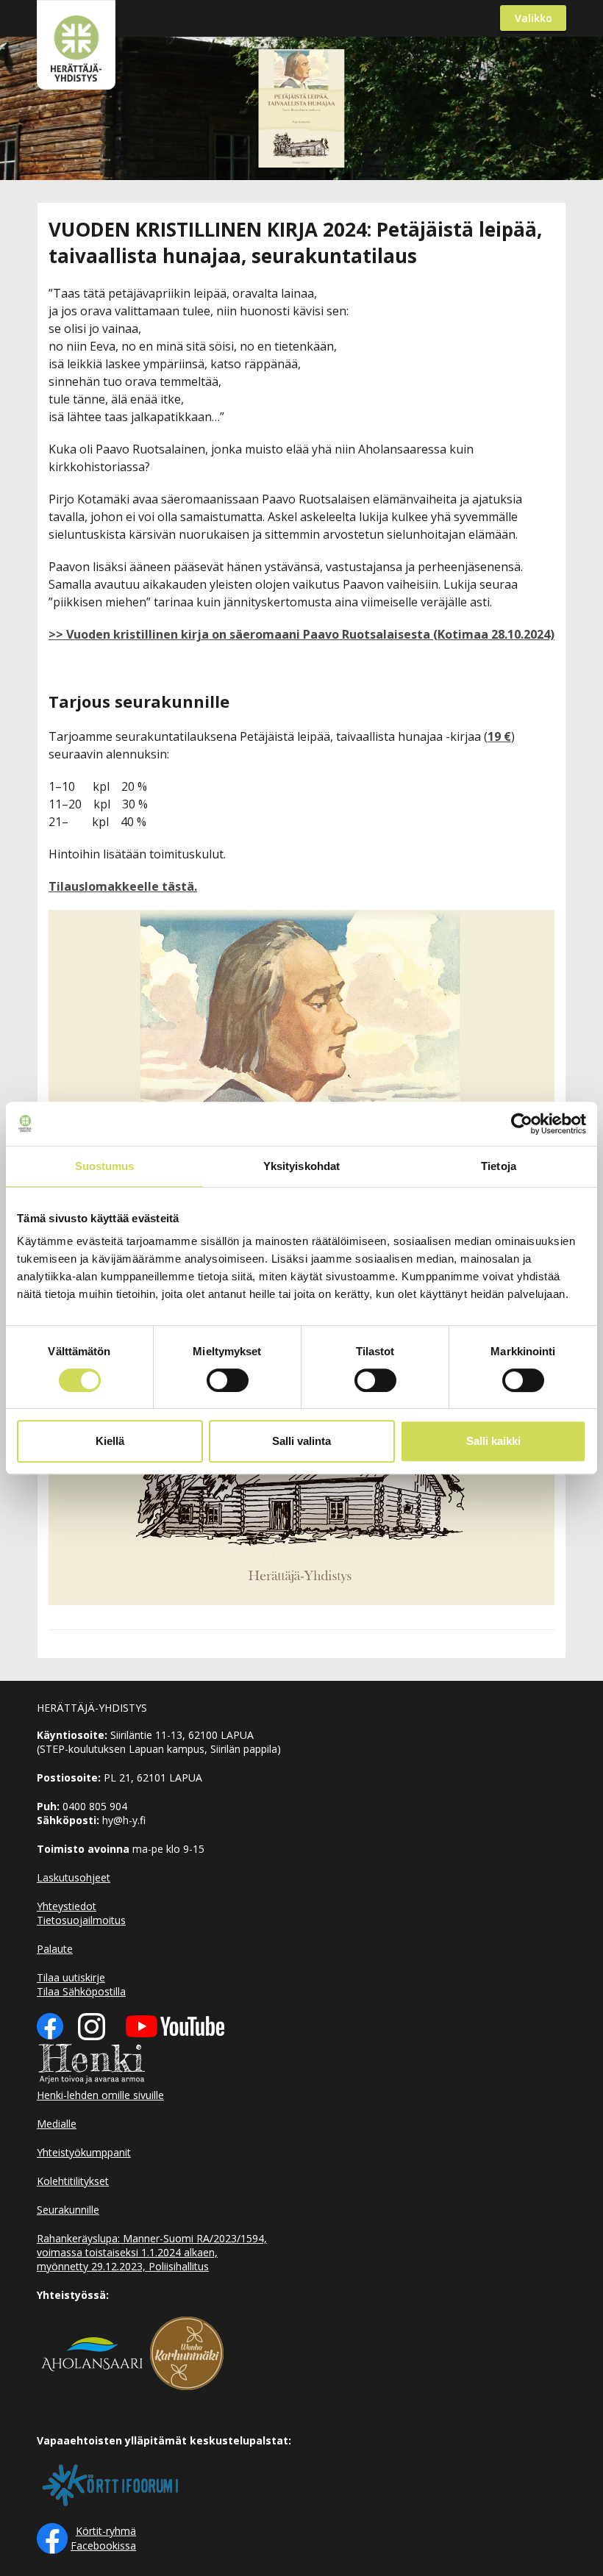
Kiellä (110, 1441)
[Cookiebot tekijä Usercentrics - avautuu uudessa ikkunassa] (522, 1124)
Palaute (55, 1949)
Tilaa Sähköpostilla (81, 1991)
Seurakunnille (68, 2210)
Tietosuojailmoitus (81, 1920)
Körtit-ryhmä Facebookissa (103, 2538)
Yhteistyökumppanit (84, 2152)
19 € (499, 736)
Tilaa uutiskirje (71, 1977)
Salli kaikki (493, 1441)
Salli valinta (301, 1441)
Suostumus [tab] (105, 1166)
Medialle (57, 2124)
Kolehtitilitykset (73, 2181)
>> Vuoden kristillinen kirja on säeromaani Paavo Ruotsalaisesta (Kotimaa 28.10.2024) (301, 634)
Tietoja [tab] (499, 1166)
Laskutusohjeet (74, 1877)
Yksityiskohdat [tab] (301, 1166)
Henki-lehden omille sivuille (100, 2095)
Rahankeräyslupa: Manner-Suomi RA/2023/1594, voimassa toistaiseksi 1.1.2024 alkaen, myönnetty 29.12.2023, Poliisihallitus (152, 2252)
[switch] (228, 1380)
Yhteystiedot (67, 1906)
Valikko (534, 18)
